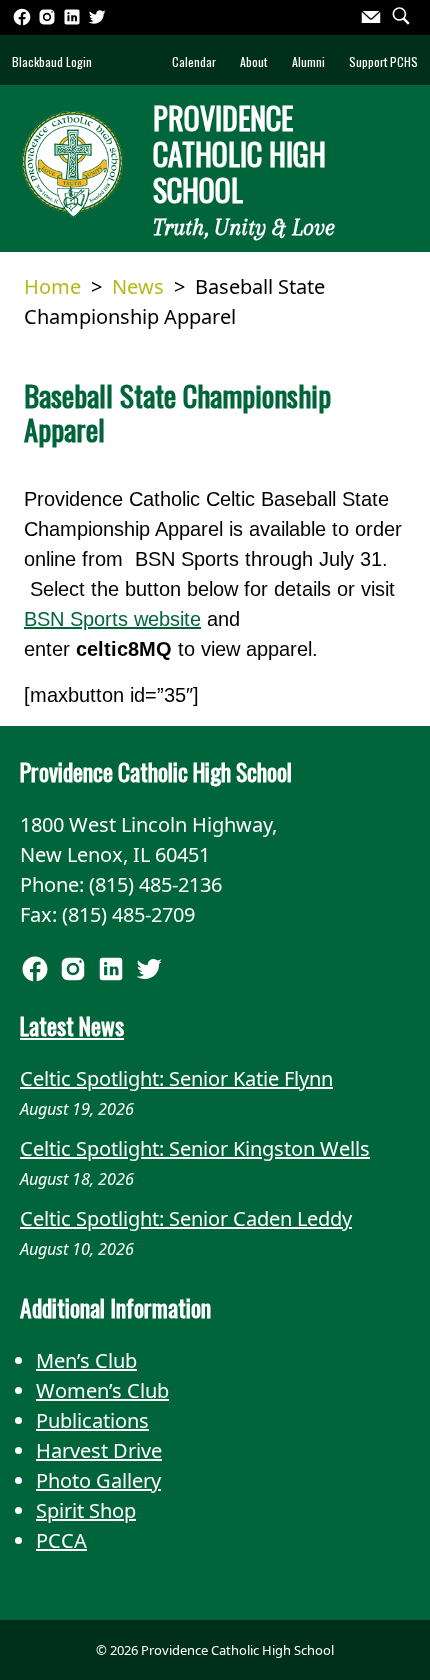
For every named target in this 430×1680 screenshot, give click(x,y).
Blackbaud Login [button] (52, 61)
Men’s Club (86, 1360)
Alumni (308, 61)
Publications (92, 1420)
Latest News (72, 1025)
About (253, 61)
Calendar (194, 61)
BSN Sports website (112, 619)
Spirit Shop (86, 1510)
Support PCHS (383, 61)
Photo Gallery (98, 1480)
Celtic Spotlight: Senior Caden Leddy (186, 1218)
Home (52, 286)
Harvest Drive (99, 1450)
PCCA (61, 1540)
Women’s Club (102, 1390)
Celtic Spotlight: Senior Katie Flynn (176, 1078)
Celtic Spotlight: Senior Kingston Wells (195, 1148)
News (138, 286)
